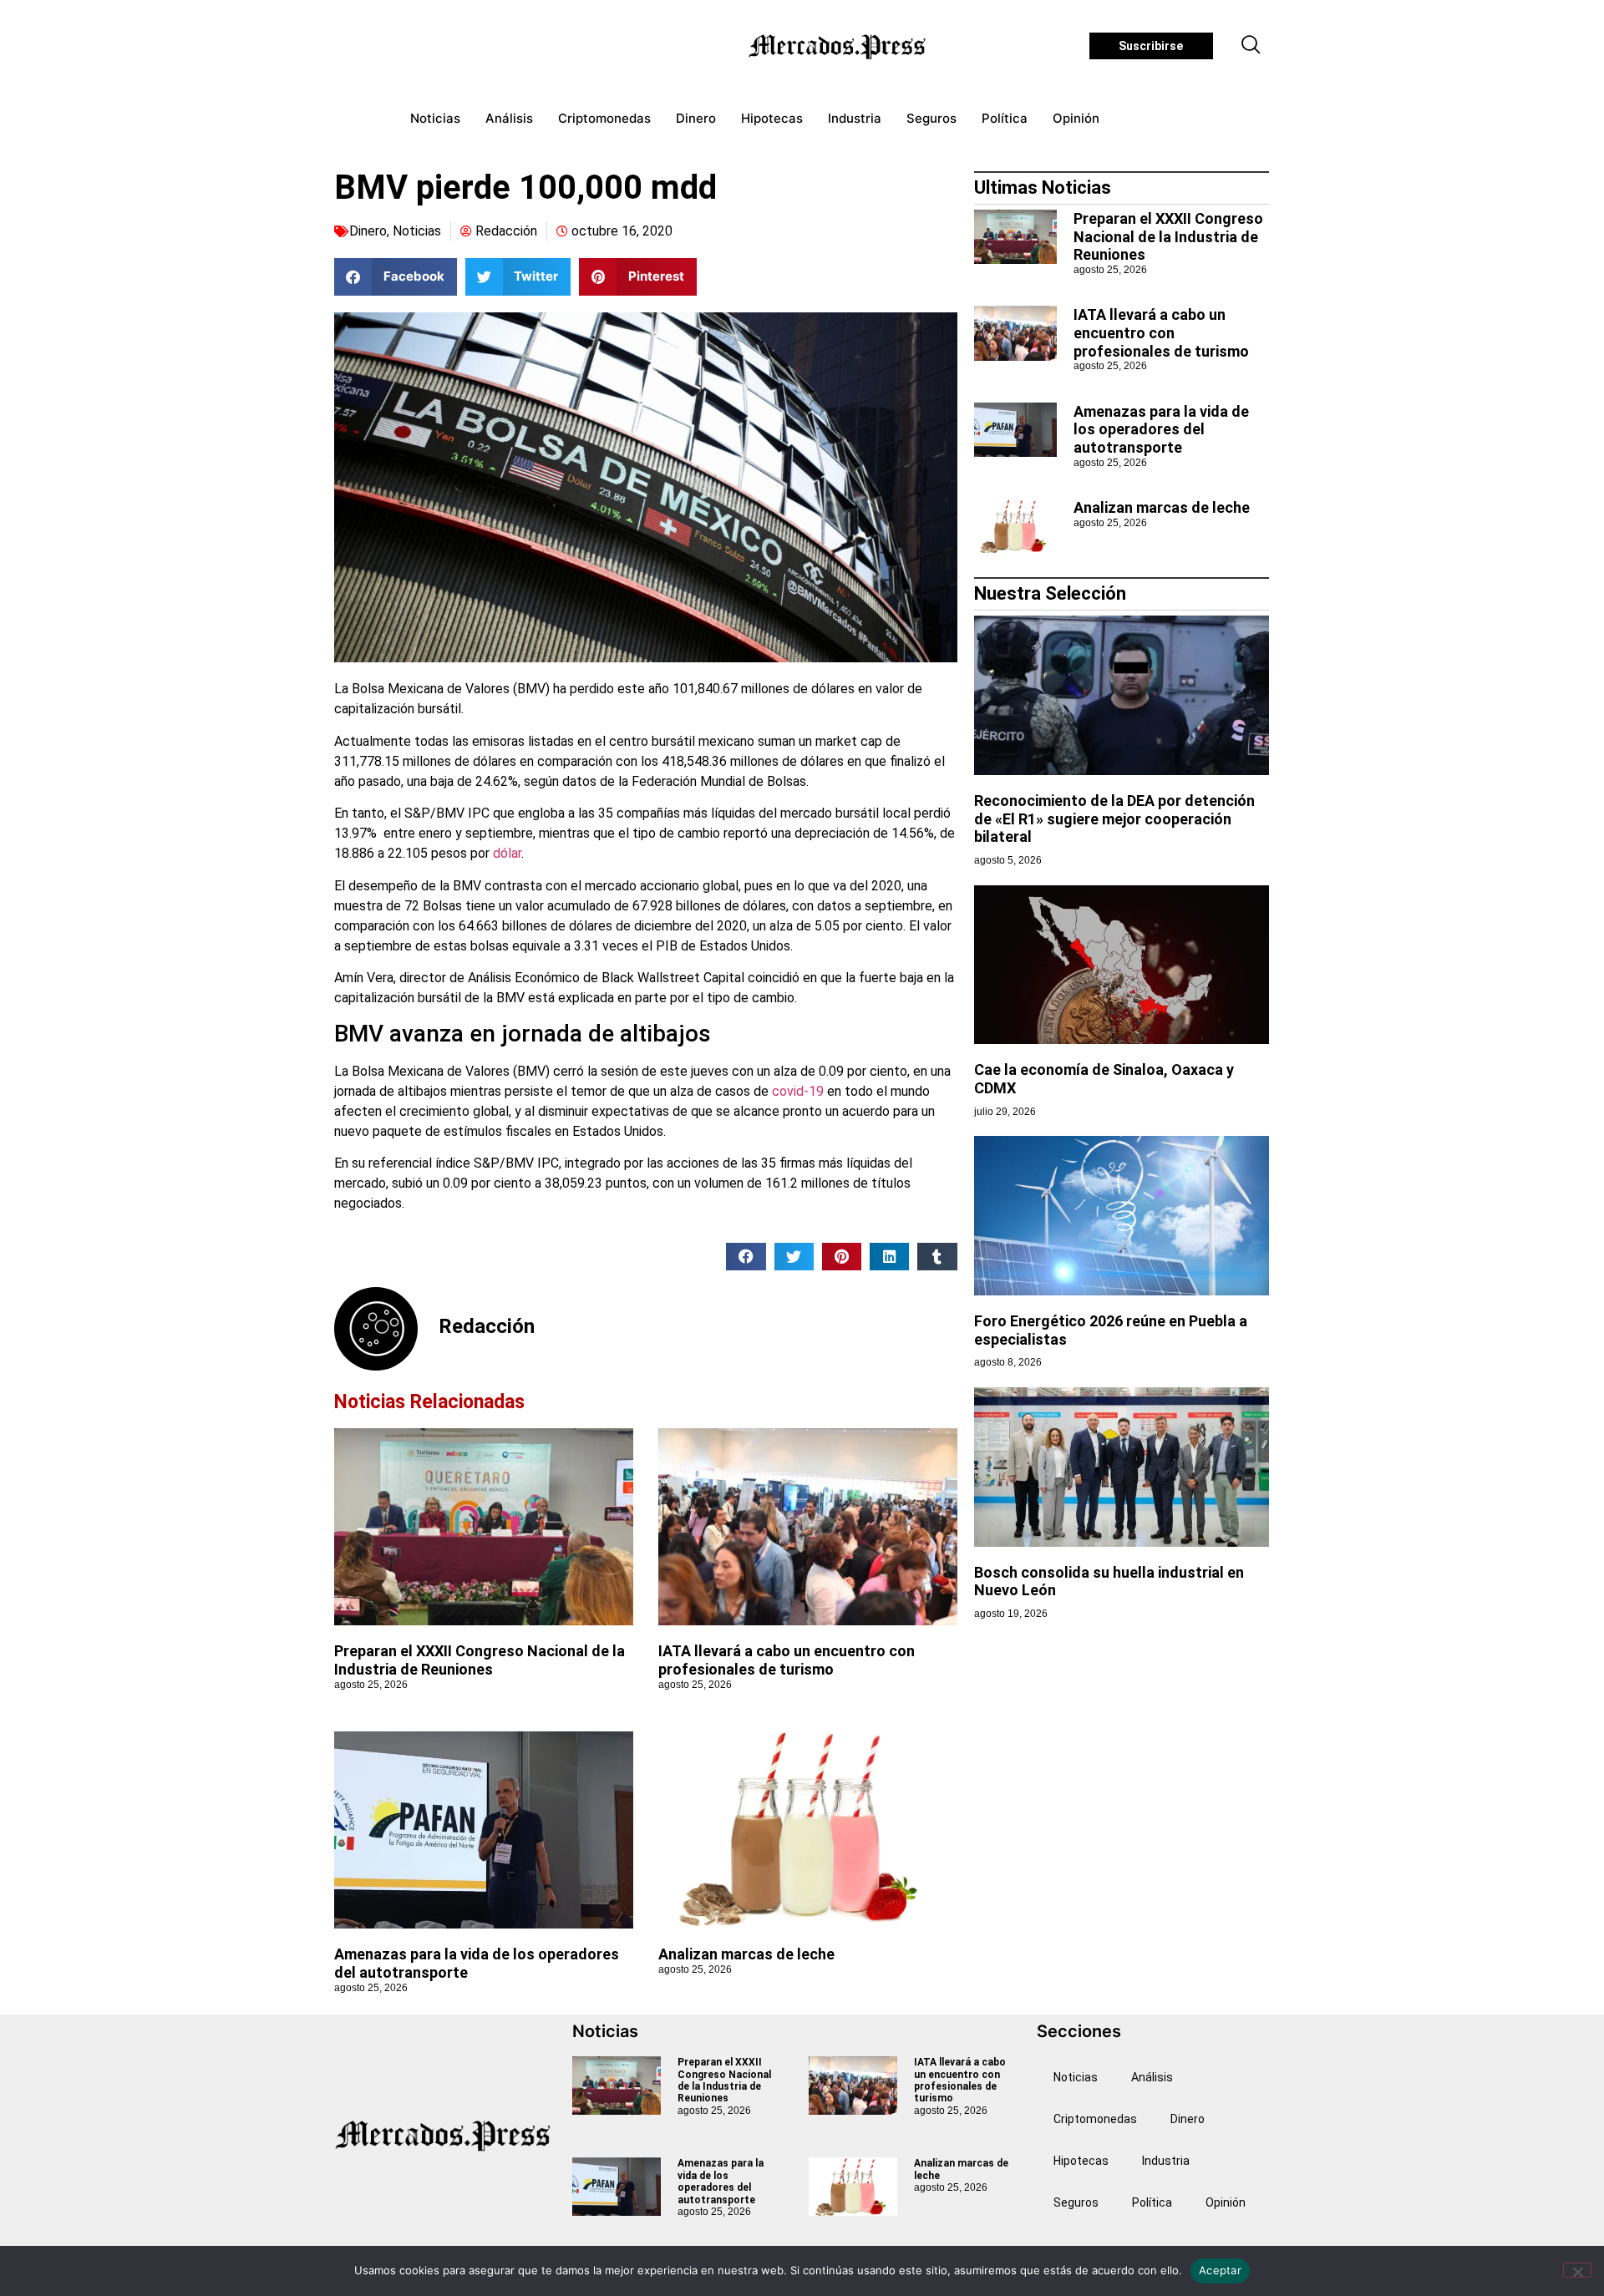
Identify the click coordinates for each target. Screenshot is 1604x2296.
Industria (855, 118)
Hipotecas (772, 118)
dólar (507, 853)
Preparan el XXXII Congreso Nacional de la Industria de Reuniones (480, 1660)
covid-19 (798, 1091)
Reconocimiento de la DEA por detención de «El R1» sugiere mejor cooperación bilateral (1114, 819)
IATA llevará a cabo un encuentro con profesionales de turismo (787, 1660)
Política (1005, 118)
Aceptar (1220, 2270)
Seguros (931, 118)
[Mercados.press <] (839, 46)
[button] (1251, 46)
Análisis (509, 118)
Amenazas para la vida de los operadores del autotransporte (1161, 429)
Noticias (435, 118)
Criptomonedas (604, 118)
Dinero (696, 118)
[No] (1577, 2270)
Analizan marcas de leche (746, 1954)
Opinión (1076, 118)
